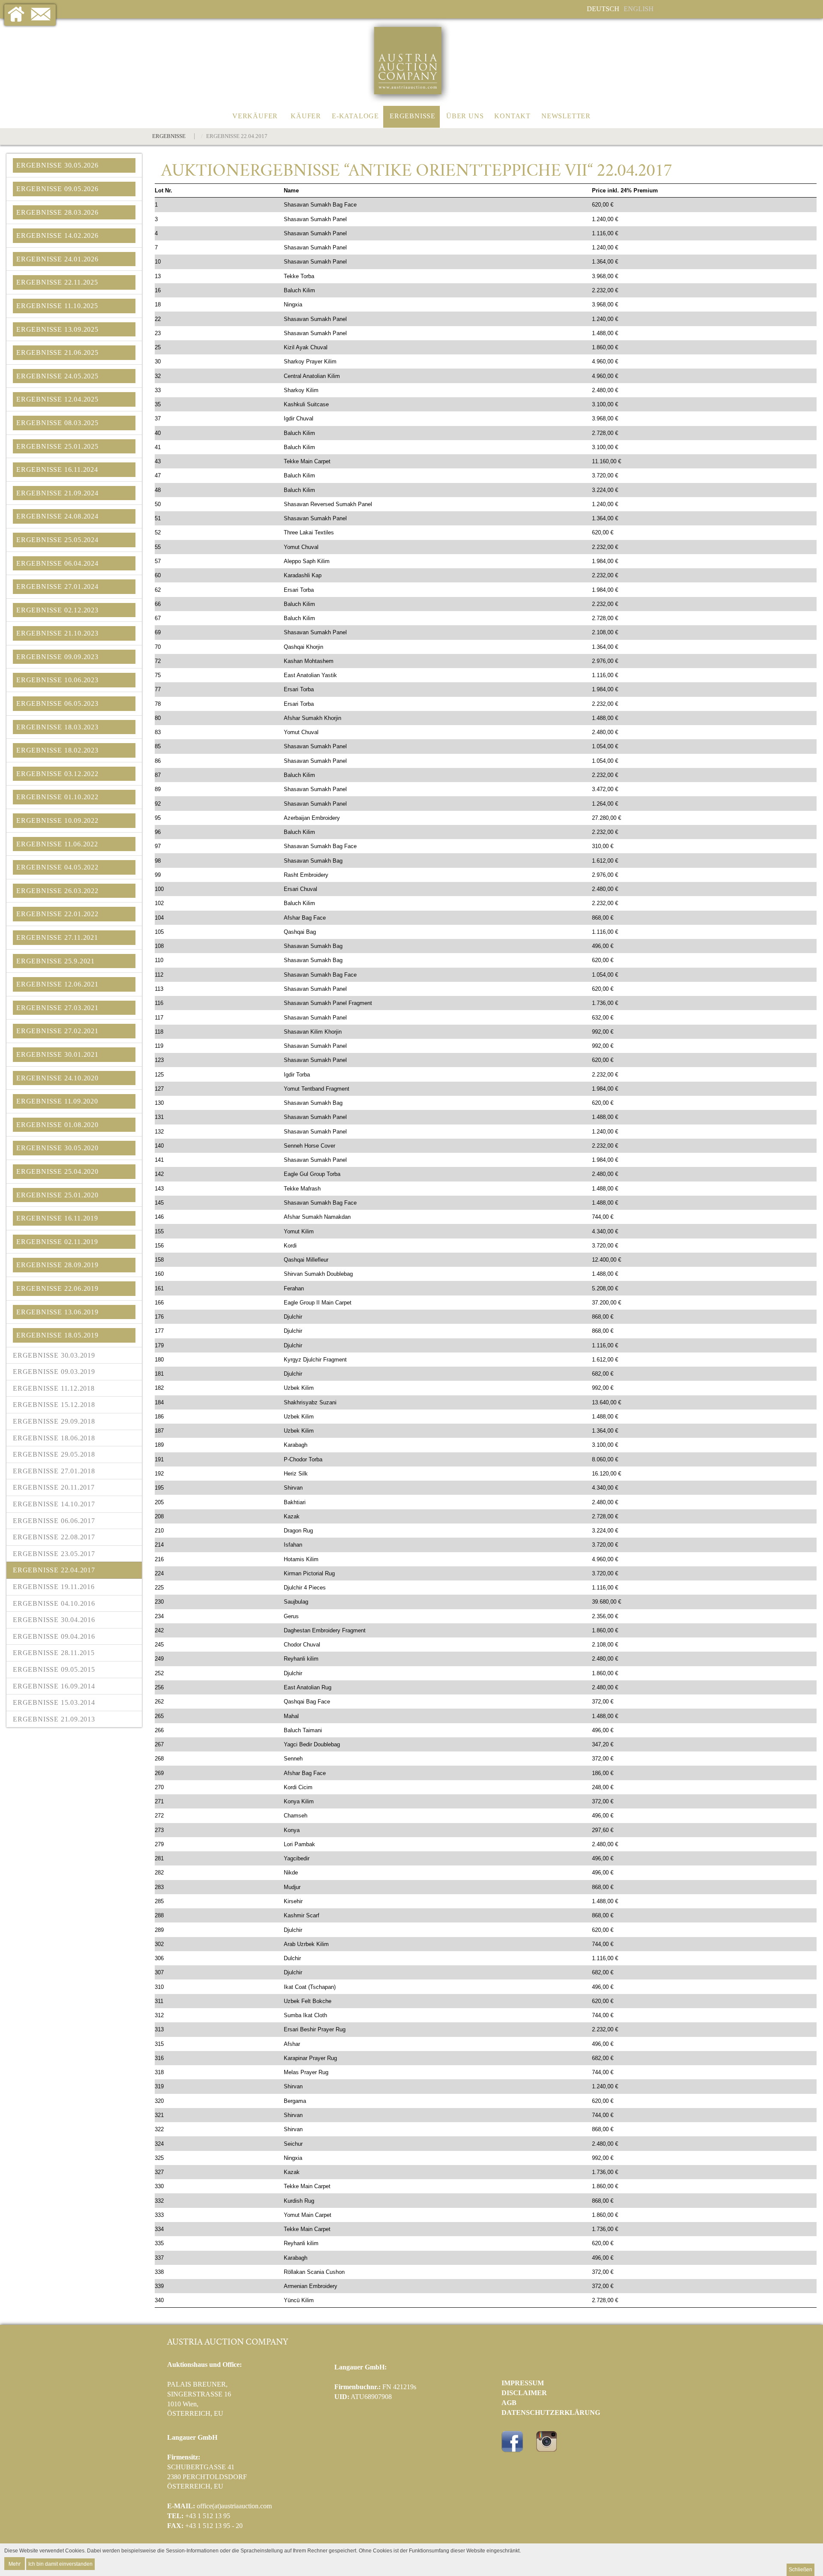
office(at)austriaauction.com (234, 2506)
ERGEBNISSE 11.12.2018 (54, 1388)
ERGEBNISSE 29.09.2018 (54, 1421)
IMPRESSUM (523, 2383)
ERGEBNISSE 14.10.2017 (54, 1504)
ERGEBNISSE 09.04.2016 (54, 1636)
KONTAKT (512, 116)
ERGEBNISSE (413, 116)
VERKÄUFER (255, 116)
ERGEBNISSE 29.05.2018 (54, 1454)
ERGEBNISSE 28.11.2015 (54, 1653)
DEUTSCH (603, 9)
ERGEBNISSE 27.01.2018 (54, 1471)
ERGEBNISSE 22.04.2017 (54, 1570)
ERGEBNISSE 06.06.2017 (54, 1521)
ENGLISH (639, 9)
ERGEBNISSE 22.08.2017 (54, 1537)
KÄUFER (306, 116)
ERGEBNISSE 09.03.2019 (54, 1372)
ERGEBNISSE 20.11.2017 (54, 1487)
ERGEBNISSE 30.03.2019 (54, 1355)
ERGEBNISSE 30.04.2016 (54, 1620)
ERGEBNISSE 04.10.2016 (54, 1603)
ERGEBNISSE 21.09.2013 (54, 1719)
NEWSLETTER (566, 116)
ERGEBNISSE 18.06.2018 (54, 1438)
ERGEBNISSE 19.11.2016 (54, 1587)
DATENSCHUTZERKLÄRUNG (551, 2413)
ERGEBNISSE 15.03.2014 (54, 1702)
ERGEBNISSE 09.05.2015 (54, 1669)
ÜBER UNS (465, 116)
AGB (509, 2403)
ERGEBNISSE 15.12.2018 (54, 1405)
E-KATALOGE (355, 116)
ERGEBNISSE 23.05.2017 (54, 1554)
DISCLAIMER (524, 2393)
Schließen (800, 2570)
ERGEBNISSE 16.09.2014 (54, 1686)
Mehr (15, 2563)
